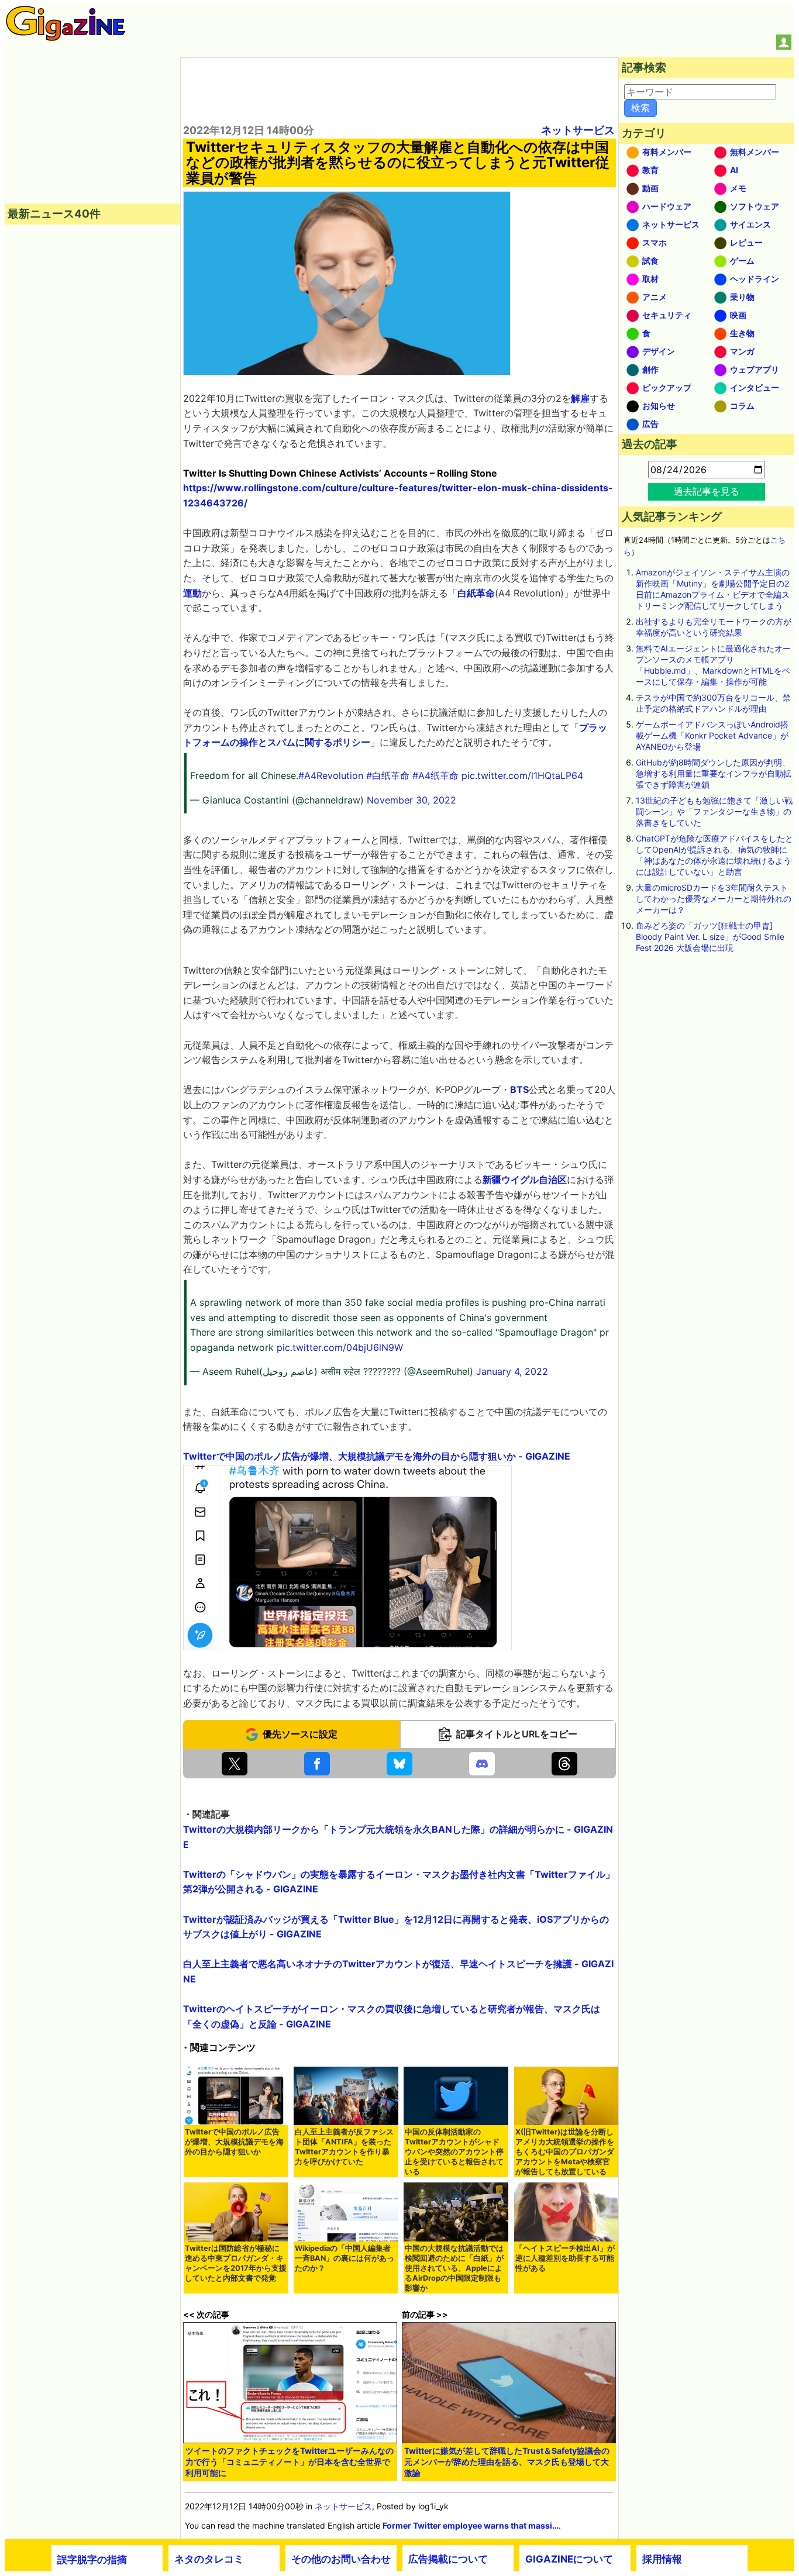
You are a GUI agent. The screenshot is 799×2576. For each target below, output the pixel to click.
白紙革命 (476, 593)
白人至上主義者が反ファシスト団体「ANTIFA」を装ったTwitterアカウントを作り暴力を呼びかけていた (344, 2147)
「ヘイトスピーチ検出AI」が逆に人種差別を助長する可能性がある (565, 2258)
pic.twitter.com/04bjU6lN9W (340, 1347)
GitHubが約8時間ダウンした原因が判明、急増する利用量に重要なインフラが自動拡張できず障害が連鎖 (714, 773)
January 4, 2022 (512, 1371)
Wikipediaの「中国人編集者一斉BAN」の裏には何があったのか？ (345, 2258)
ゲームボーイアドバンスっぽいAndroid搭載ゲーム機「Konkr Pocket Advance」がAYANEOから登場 (712, 735)
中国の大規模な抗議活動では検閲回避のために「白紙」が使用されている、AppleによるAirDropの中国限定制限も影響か (454, 2268)
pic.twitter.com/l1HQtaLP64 (522, 775)
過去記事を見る (707, 491)
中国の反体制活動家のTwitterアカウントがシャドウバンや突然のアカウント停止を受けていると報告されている (454, 2152)
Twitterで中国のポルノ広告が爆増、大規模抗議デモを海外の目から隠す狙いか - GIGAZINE (377, 1456)
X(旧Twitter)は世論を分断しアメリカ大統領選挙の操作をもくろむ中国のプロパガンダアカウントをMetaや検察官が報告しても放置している (565, 2152)
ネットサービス (578, 130)
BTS (519, 1089)
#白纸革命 (388, 775)
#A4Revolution (331, 775)
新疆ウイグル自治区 (525, 1180)
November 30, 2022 (411, 800)
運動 (192, 593)
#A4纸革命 (435, 775)
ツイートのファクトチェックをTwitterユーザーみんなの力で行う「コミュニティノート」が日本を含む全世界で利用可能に (290, 2462)
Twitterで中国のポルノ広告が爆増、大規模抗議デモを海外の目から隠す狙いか (234, 2142)
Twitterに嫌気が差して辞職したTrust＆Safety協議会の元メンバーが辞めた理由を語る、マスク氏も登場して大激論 (507, 2462)
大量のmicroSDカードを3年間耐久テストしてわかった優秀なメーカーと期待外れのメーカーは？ (714, 899)
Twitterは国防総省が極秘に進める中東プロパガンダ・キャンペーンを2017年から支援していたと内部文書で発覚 (236, 2263)
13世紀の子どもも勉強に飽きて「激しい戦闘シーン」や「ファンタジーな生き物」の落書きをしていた (714, 811)
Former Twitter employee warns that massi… (471, 2525)
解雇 (580, 398)
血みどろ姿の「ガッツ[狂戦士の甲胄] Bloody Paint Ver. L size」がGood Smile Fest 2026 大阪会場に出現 (710, 937)
